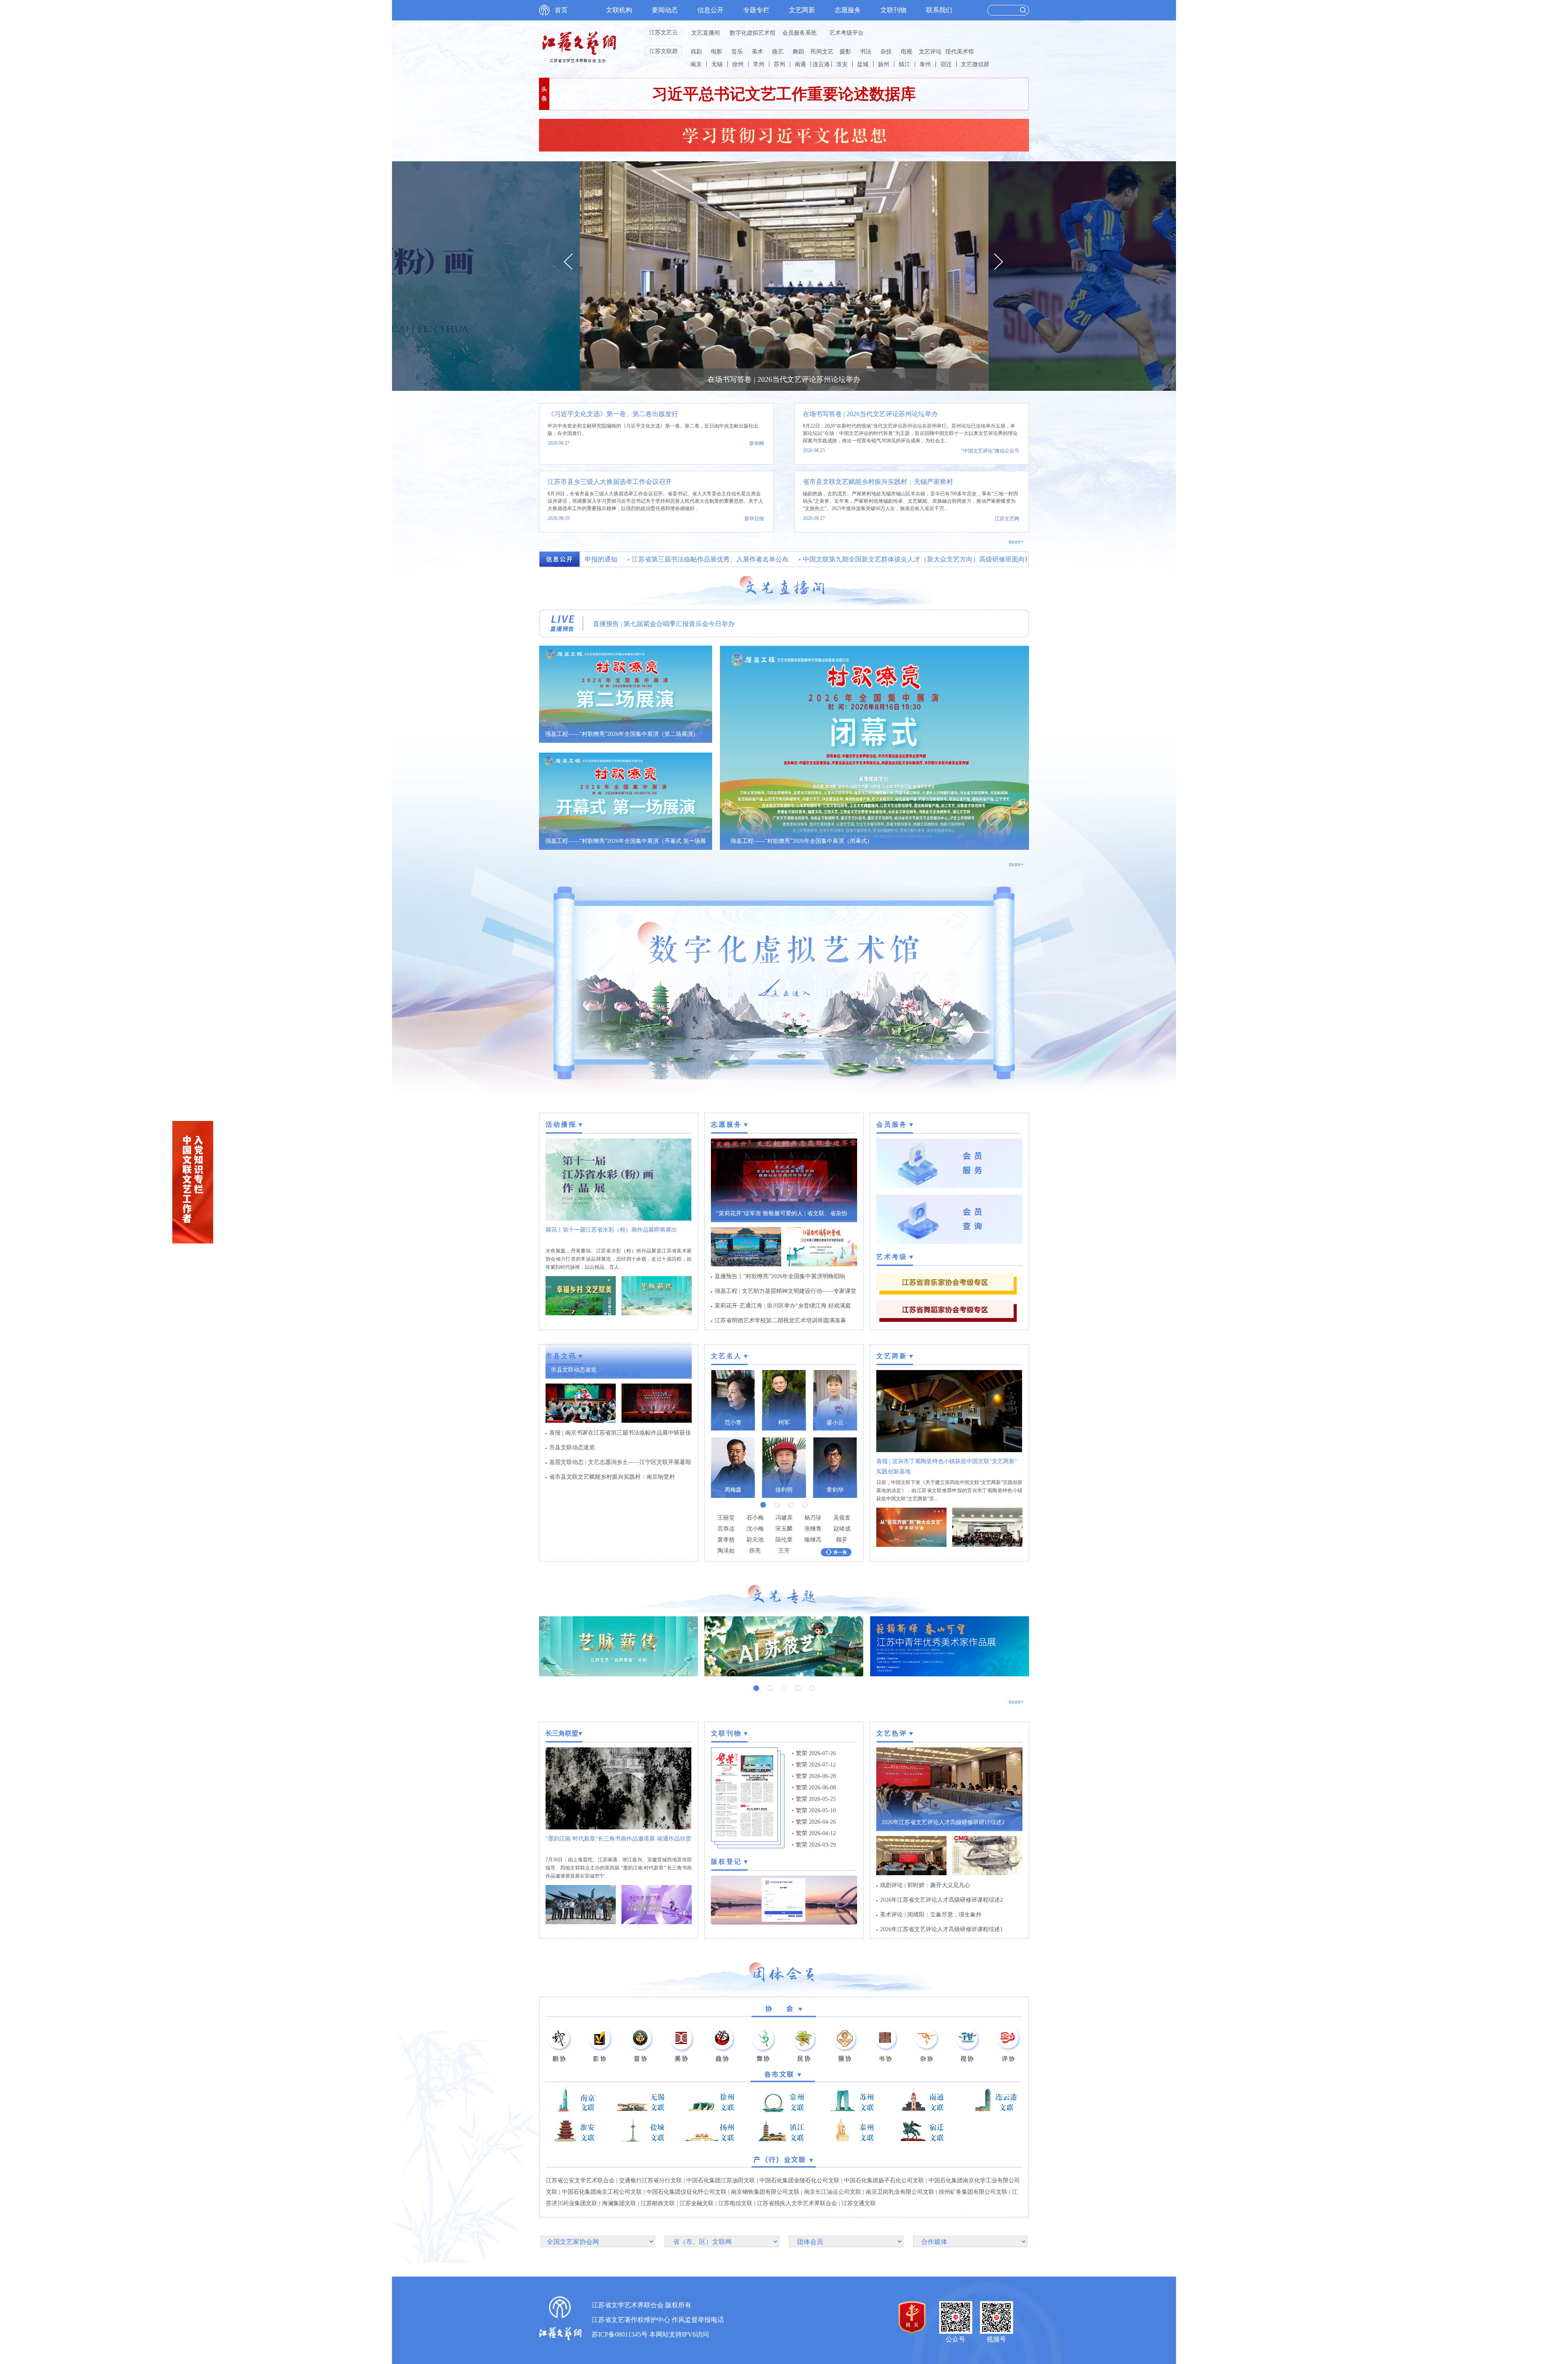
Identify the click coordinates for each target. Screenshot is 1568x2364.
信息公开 (710, 10)
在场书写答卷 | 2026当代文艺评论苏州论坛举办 (784, 379)
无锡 (717, 64)
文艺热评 (892, 1733)
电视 (906, 52)
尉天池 (755, 1540)
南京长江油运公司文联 (833, 2192)
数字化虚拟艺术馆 (753, 33)
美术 (757, 52)
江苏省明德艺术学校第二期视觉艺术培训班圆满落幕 (780, 1320)
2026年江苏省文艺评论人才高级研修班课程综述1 (941, 1929)
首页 (561, 10)
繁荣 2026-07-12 (816, 1765)
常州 (759, 64)
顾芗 (842, 1540)
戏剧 (696, 52)
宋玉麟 (784, 1529)
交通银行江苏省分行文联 (650, 2180)
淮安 (842, 64)
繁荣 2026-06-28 (816, 1776)
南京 (696, 64)
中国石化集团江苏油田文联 (721, 2180)
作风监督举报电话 (698, 2320)
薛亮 (755, 1551)
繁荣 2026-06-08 (816, 1788)
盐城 (863, 64)
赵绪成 (842, 1529)
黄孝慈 (726, 1540)
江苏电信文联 (735, 2203)
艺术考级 (892, 1257)
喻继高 (813, 1540)
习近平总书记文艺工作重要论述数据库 (784, 94)
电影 (717, 52)
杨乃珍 (813, 1518)
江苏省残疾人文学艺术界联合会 (797, 2203)
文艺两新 (802, 10)
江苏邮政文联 (658, 2203)
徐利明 (784, 1490)
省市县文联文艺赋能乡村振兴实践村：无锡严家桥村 (878, 482)
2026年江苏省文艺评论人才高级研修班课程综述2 (941, 1900)
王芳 (784, 1551)
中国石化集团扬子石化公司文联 (884, 2180)
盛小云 (835, 1423)
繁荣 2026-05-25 (816, 1799)
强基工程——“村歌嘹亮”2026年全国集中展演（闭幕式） (802, 841)
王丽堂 (726, 1518)
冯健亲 (784, 1518)
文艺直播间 (706, 33)
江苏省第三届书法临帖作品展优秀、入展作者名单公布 (657, 559)
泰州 (925, 64)
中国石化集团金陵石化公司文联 (800, 2180)
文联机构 (619, 10)
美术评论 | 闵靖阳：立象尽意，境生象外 (931, 1915)
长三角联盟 (562, 1733)
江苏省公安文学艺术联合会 (580, 2180)
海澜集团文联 (619, 2203)
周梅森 (733, 1490)
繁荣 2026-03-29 (816, 1845)
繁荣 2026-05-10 (816, 1810)
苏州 (780, 64)
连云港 (821, 64)
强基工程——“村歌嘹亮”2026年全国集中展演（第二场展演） (622, 734)
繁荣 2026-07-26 (816, 1753)
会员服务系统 (800, 33)
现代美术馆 (960, 52)
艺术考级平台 (846, 33)
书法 (866, 52)
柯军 (784, 1423)
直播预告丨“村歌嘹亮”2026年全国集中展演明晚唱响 (780, 1276)
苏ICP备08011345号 (620, 2334)
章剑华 (835, 1490)
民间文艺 (822, 52)
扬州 (884, 64)
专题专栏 (756, 10)
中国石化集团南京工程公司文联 (602, 2192)
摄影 (845, 52)
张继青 (813, 1529)
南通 (800, 64)
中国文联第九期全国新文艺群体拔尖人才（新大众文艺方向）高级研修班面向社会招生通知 (880, 559)
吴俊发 (842, 1518)
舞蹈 (798, 52)
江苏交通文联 (859, 2203)
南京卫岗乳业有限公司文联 (900, 2192)
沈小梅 (755, 1529)
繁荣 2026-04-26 (816, 1822)
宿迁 (946, 64)
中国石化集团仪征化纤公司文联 (686, 2192)
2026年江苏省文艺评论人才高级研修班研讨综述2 (943, 1822)
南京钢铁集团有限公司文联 (765, 2192)
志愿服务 (848, 10)
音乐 (737, 52)
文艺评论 (930, 52)
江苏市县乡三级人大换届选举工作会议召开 (610, 482)
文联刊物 (893, 10)
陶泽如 (726, 1551)
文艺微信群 (975, 64)
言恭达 (726, 1529)
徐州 (738, 64)
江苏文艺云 (664, 32)
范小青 (733, 1423)
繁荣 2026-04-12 (816, 1833)
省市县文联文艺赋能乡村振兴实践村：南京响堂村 (612, 1477)
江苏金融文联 (697, 2203)
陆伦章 (784, 1540)
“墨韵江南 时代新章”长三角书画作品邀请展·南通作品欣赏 (618, 1839)
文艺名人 (726, 1356)
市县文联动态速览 (574, 1370)
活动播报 (561, 1124)
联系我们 (939, 10)
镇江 (904, 64)
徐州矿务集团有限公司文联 (973, 2192)
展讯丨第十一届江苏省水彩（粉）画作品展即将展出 (611, 1230)
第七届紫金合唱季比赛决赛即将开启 (645, 624)
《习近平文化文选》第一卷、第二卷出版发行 (613, 414)
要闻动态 (665, 10)
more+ (1016, 542)
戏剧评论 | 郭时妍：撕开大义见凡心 (925, 1885)
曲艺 (778, 52)
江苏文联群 (664, 51)
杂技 (886, 52)
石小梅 (755, 1518)
